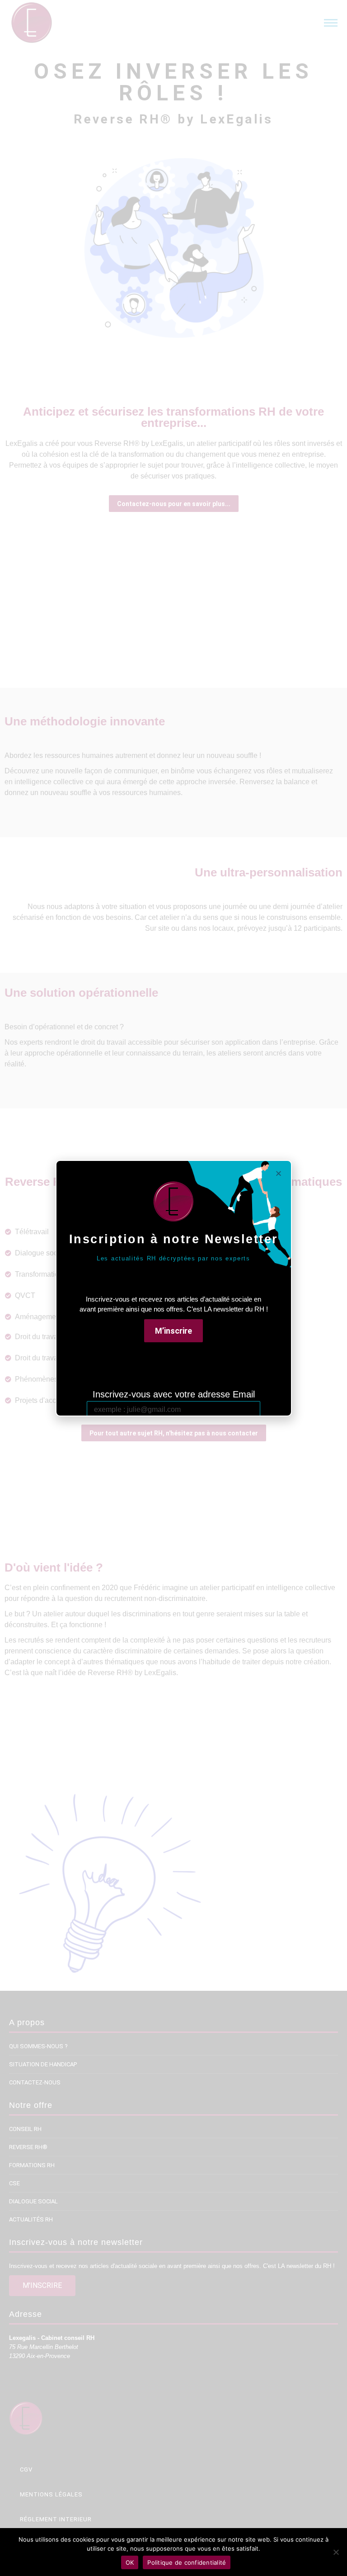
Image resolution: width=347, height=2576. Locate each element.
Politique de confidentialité (187, 2562)
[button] (173, 1331)
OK (130, 2562)
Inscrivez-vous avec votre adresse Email (174, 1394)
